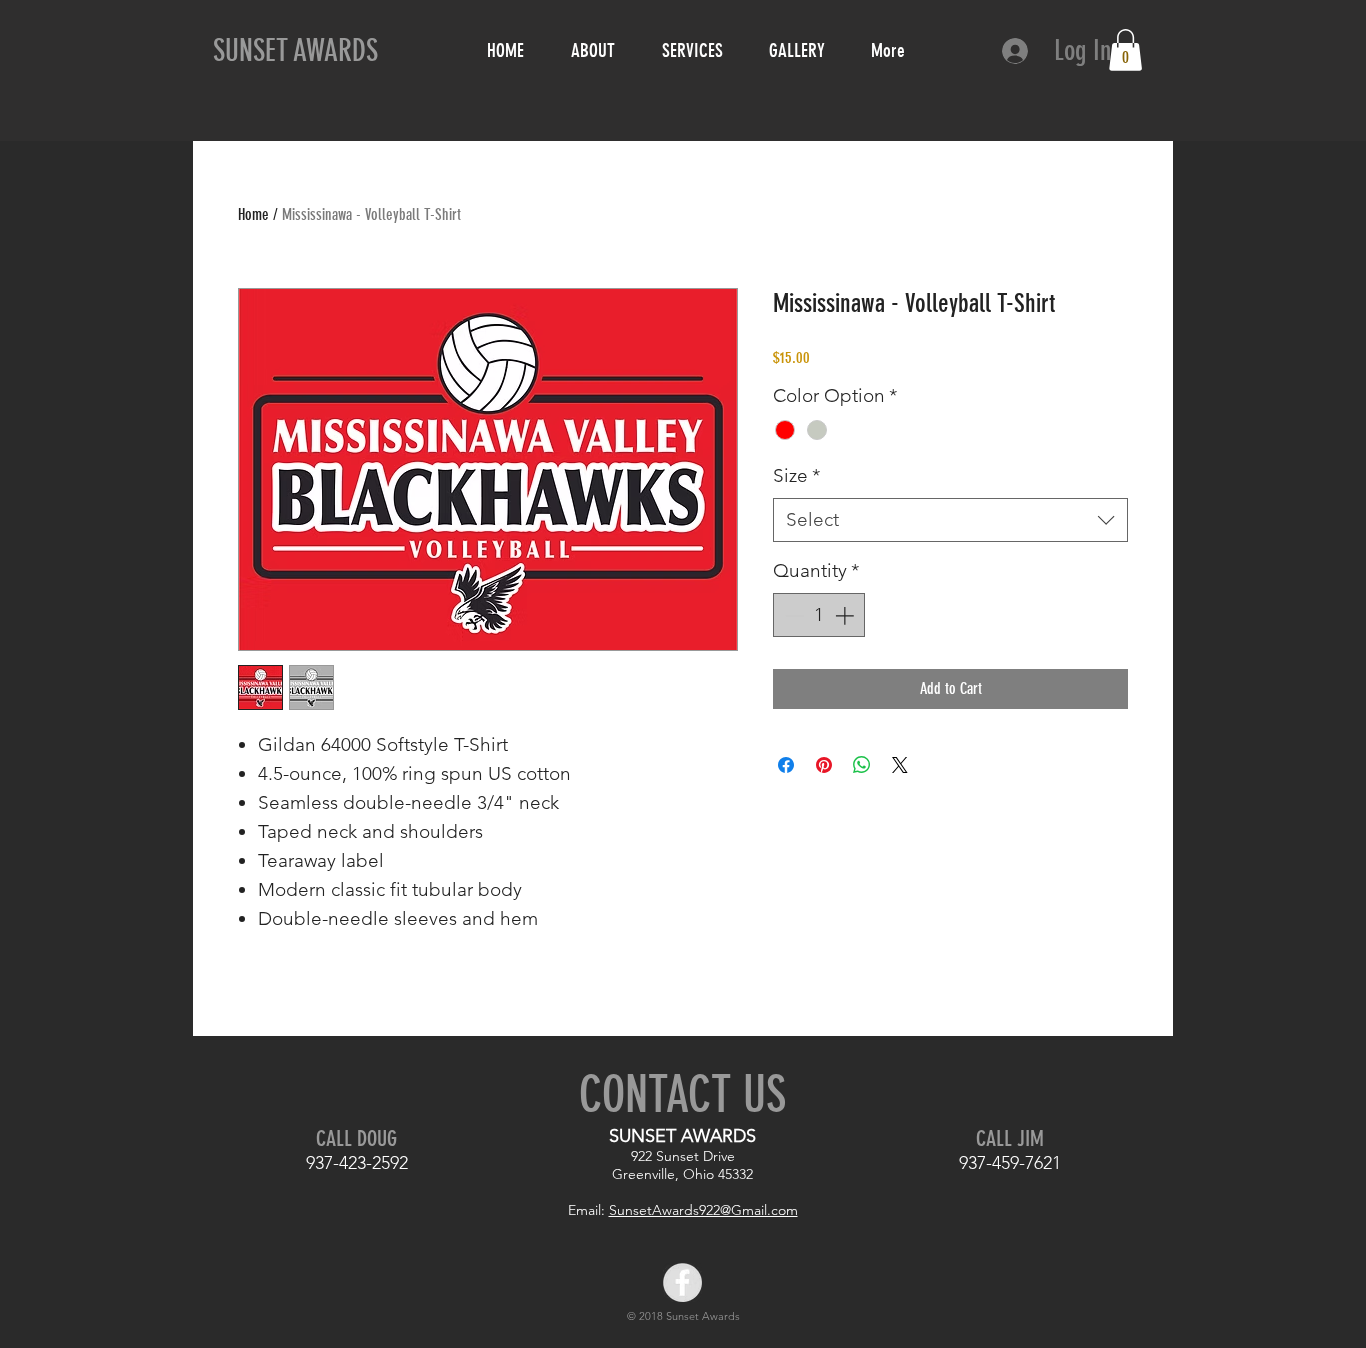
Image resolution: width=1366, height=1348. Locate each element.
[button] (1125, 50)
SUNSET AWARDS (295, 51)
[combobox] (950, 520)
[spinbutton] (819, 615)
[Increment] (846, 615)
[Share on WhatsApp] (862, 765)
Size (796, 475)
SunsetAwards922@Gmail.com (703, 1210)
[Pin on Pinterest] (824, 765)
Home (253, 214)
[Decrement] (792, 615)
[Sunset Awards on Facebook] (682, 1282)
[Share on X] (900, 765)
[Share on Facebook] (786, 765)
